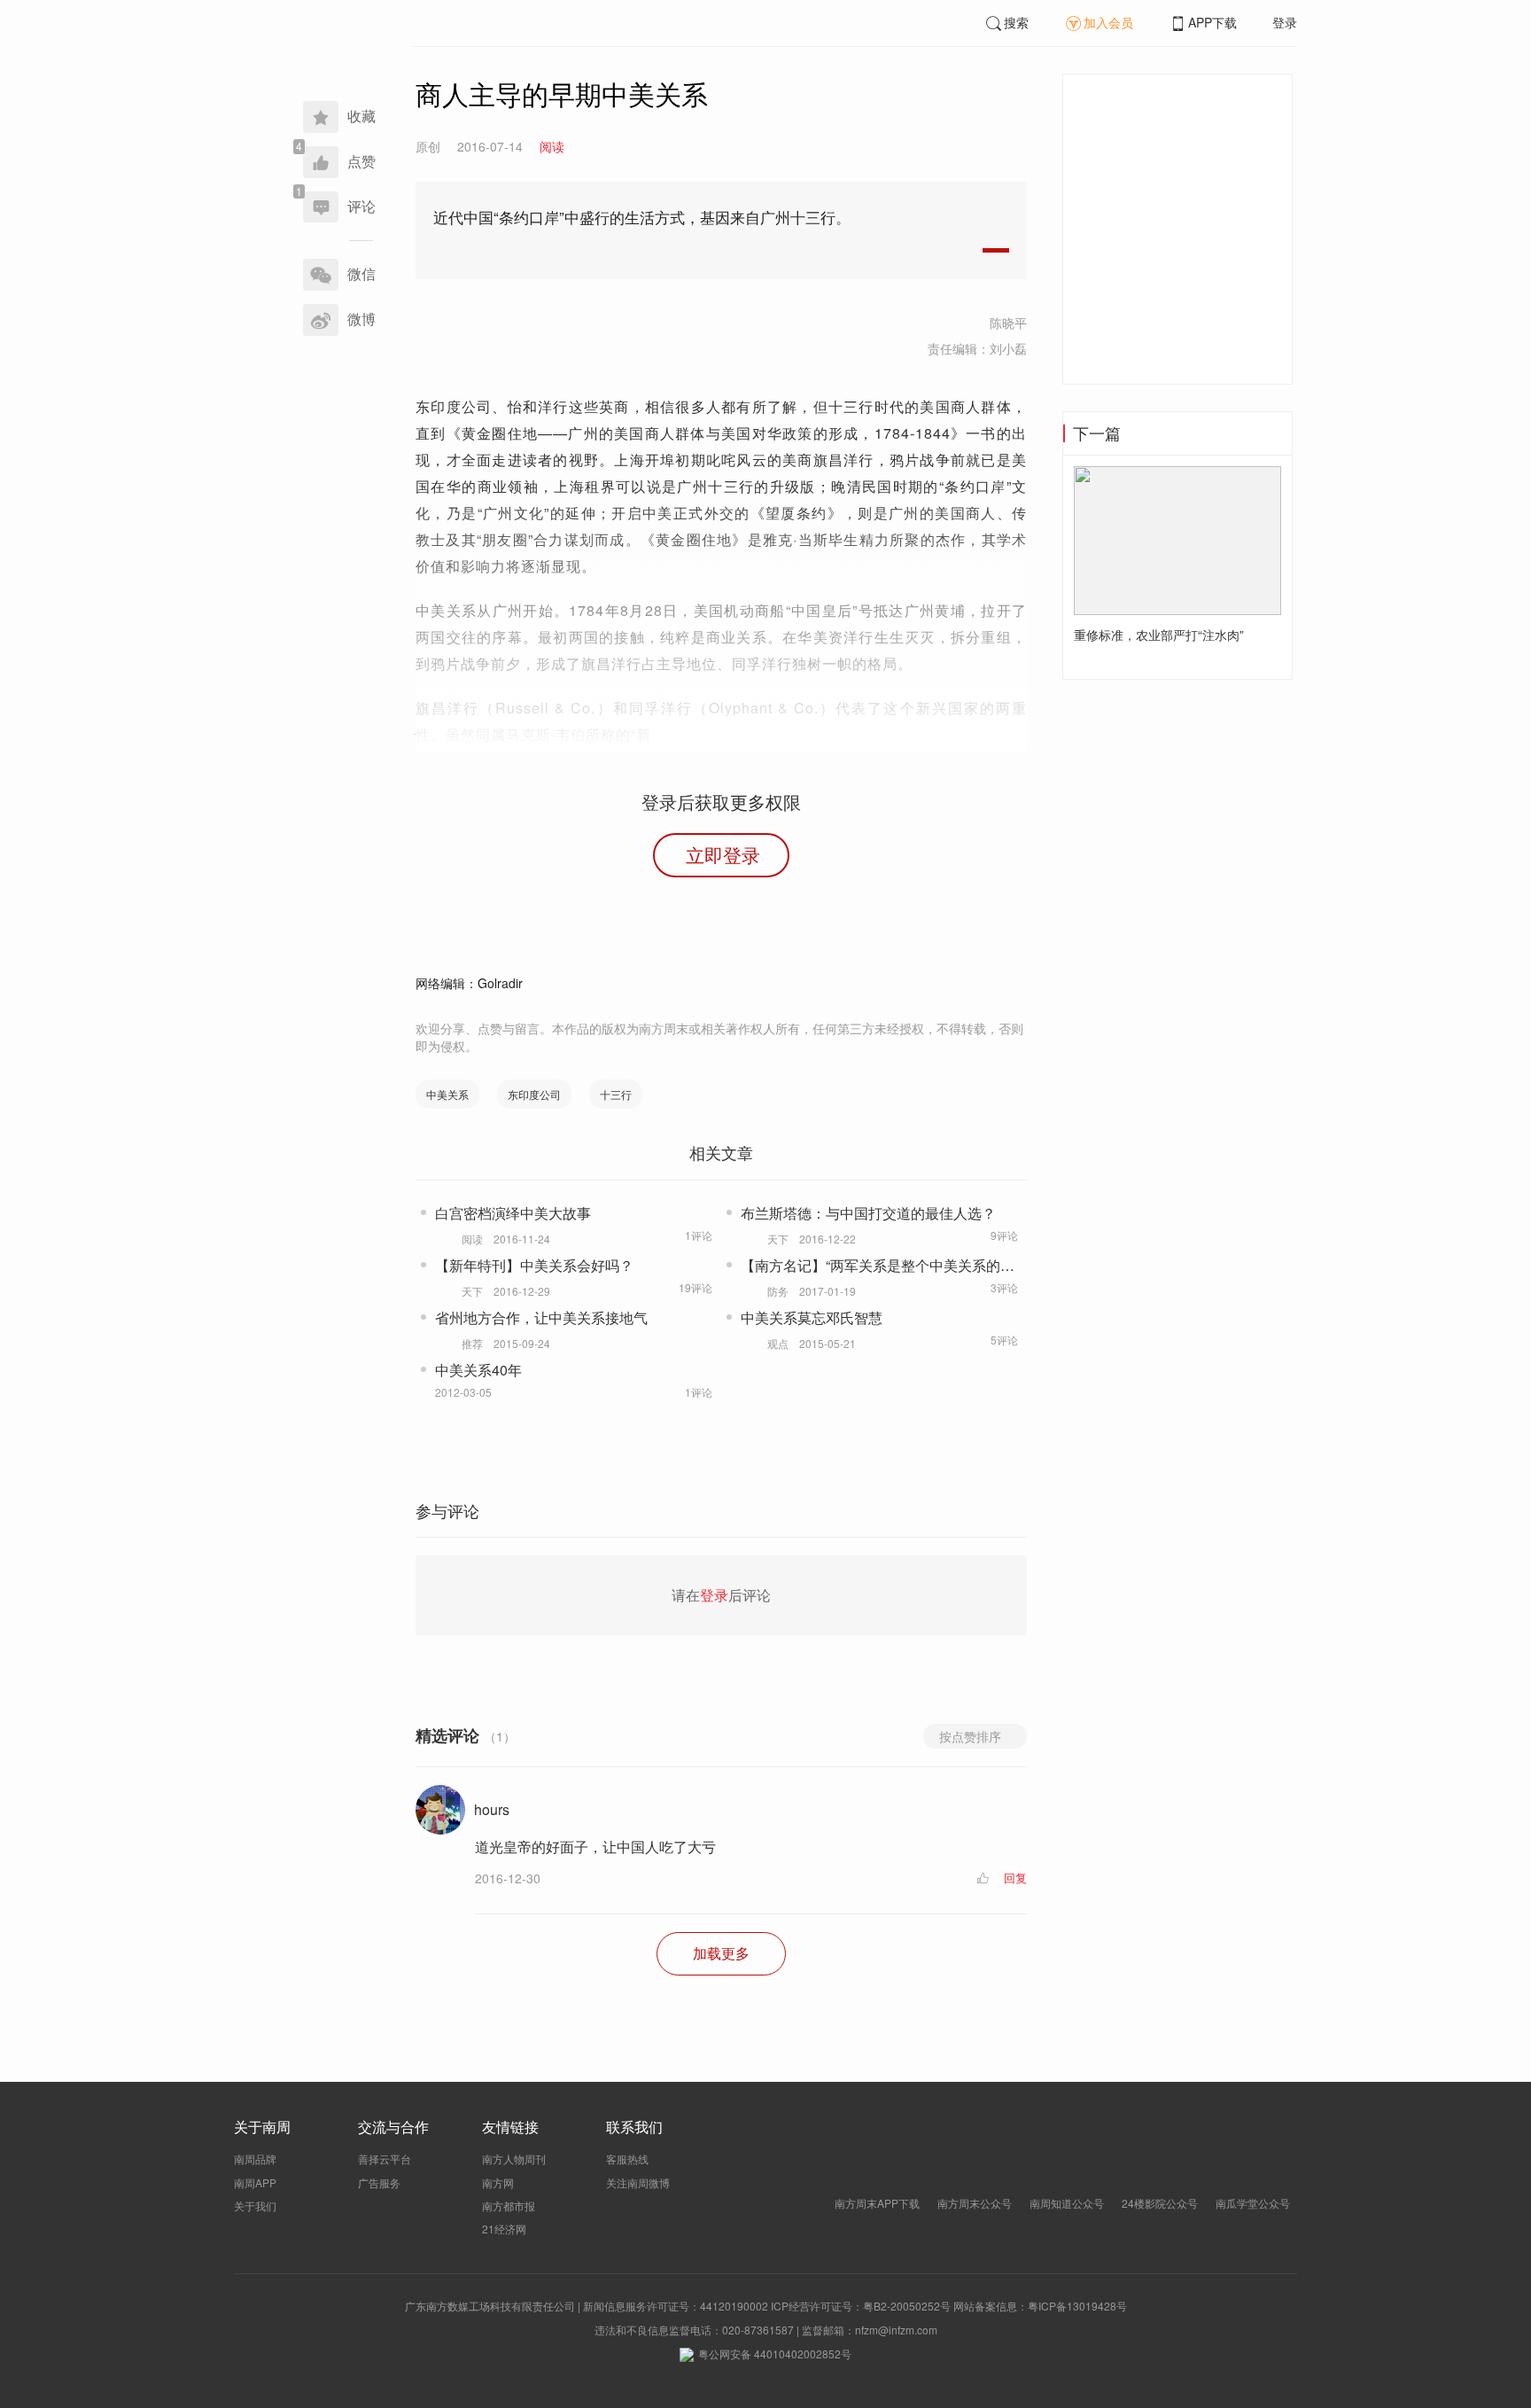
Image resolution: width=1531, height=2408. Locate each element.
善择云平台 (385, 2159)
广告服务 (379, 2182)
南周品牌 (255, 2159)
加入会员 (1108, 22)
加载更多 (721, 1953)
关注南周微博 (638, 2182)
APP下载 (1212, 22)
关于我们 (255, 2205)
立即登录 (723, 854)
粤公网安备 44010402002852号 (775, 2353)
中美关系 (447, 1094)
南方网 (498, 2182)
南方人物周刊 (514, 2159)
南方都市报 (509, 2205)
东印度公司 (534, 1094)
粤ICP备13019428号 (1077, 2306)
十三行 (616, 1094)
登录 (1285, 22)
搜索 (1016, 22)
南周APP (255, 2182)
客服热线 (627, 2159)
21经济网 (504, 2229)
